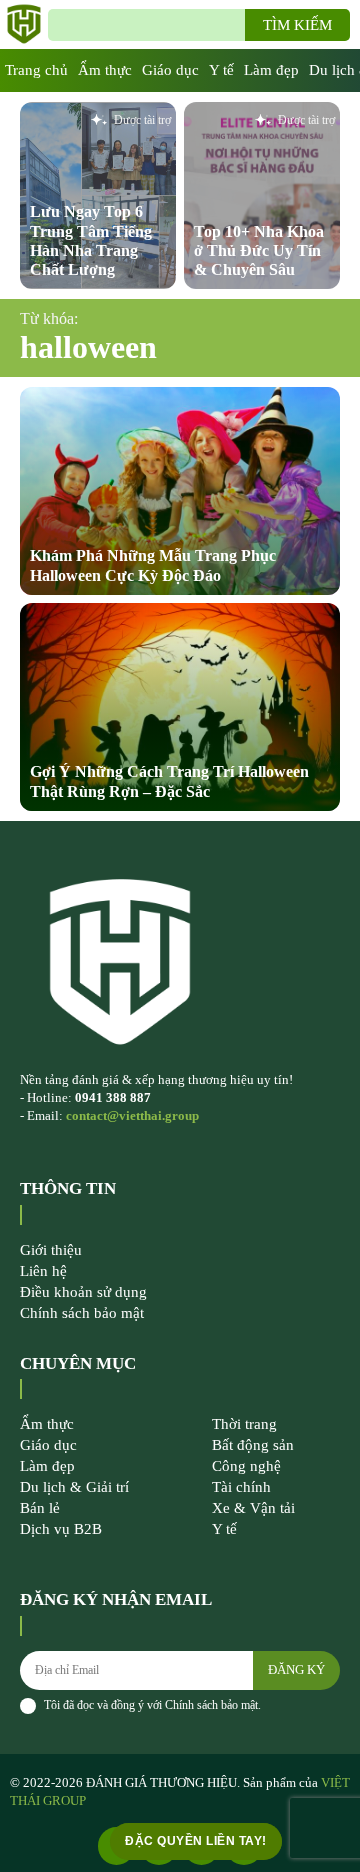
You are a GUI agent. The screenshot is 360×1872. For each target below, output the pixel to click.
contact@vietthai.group (132, 1115)
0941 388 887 (113, 1097)
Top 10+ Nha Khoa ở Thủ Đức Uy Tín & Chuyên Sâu (259, 250)
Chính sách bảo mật (211, 1705)
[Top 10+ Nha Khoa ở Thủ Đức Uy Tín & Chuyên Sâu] (262, 195)
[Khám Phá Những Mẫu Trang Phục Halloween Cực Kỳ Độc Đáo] (180, 491)
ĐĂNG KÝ (296, 1669)
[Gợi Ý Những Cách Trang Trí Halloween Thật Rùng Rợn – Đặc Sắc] (180, 707)
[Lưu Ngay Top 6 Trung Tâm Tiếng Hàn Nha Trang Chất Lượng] (98, 195)
